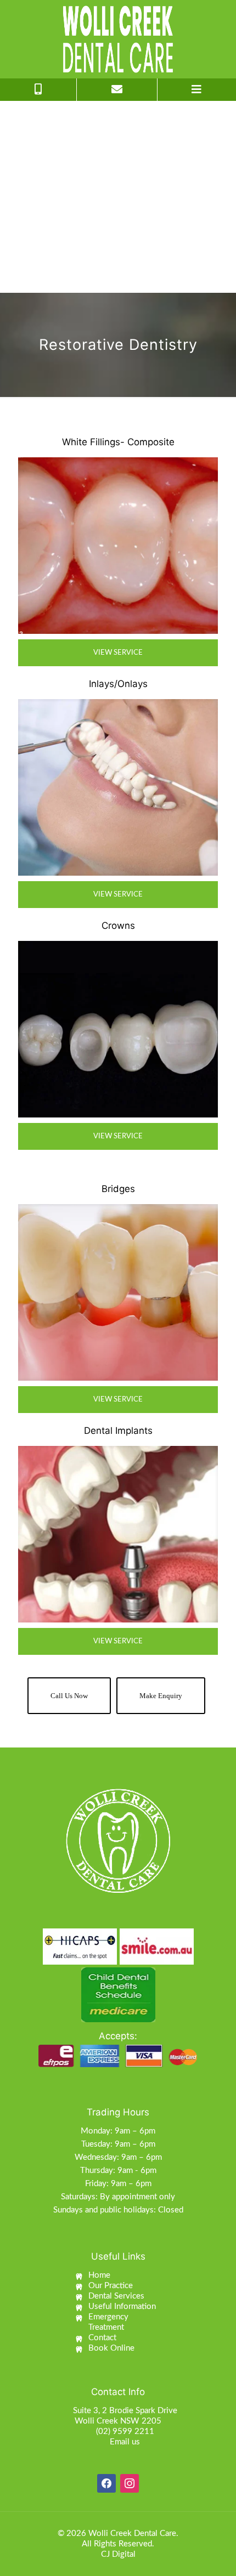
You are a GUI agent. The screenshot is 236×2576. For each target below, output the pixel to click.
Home (99, 2275)
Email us (125, 2442)
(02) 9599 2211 (125, 2432)
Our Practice (111, 2286)
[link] (118, 546)
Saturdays (78, 2197)
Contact (102, 2338)
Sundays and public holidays (103, 2210)
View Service (118, 653)
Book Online (111, 2348)
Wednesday (96, 2157)
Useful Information (122, 2307)
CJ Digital (118, 2554)
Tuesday (96, 2144)
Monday (95, 2131)
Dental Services (116, 2296)
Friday (96, 2184)
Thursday (97, 2171)
